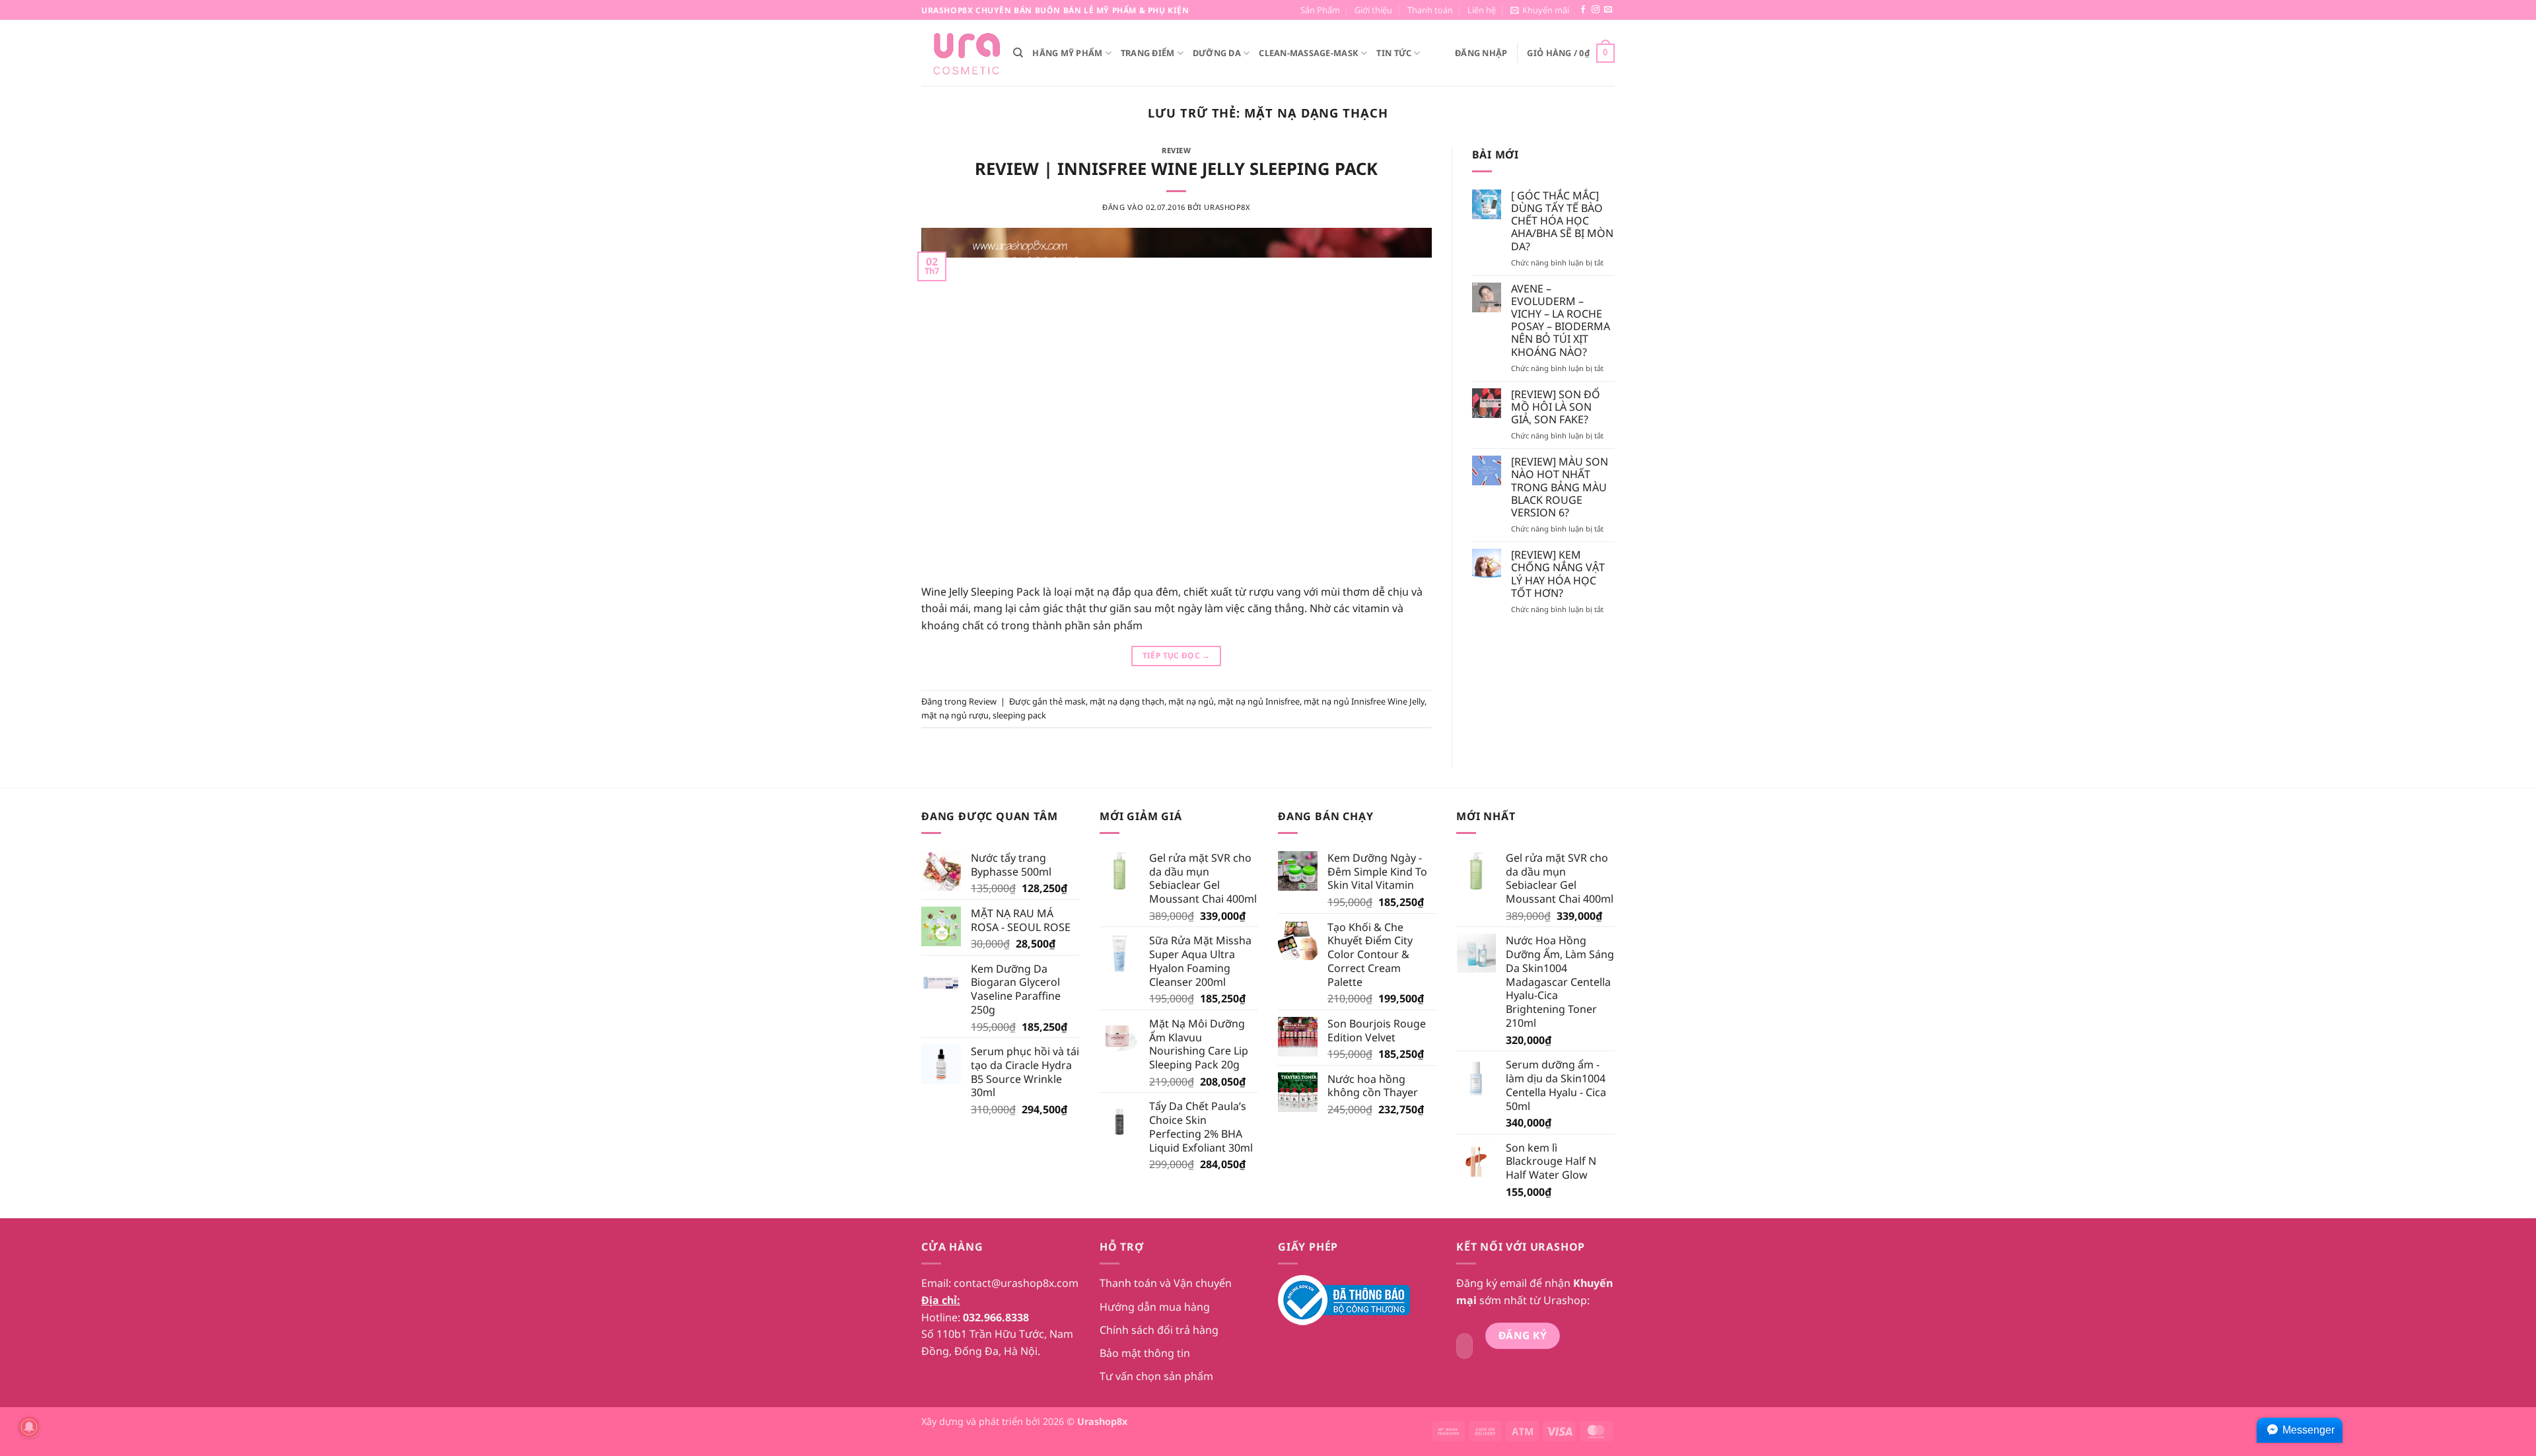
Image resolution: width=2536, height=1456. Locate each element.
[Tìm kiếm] (1018, 53)
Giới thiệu (1373, 10)
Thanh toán (1430, 10)
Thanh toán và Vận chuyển (1166, 1283)
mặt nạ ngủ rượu (955, 715)
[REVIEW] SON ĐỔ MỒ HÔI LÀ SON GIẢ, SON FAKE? (1556, 407)
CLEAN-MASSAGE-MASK (1309, 53)
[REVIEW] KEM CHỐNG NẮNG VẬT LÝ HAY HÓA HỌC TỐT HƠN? (1558, 574)
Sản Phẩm (1320, 10)
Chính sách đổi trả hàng (1159, 1330)
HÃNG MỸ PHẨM (1067, 53)
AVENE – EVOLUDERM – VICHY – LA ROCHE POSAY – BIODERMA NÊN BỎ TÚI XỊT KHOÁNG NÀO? (1561, 321)
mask (1075, 701)
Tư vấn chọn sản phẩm (1156, 1376)
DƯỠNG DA (1217, 53)
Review (1176, 150)
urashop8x (1227, 207)
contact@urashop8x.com (1016, 1283)
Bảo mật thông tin (1145, 1353)
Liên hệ (1482, 10)
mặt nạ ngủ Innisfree (1259, 701)
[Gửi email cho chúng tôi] (1608, 10)
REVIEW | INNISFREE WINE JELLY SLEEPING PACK (1176, 169)
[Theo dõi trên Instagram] (1596, 10)
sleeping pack (1019, 715)
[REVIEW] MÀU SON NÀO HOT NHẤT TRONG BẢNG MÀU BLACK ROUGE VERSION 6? (1560, 487)
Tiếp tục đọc (1177, 655)
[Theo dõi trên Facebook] (1583, 10)
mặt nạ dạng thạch (1127, 701)
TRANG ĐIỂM (1148, 53)
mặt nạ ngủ (1191, 701)
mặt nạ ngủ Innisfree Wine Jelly (1364, 701)
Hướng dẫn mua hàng (1155, 1307)
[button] (1540, 10)
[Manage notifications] (29, 1427)
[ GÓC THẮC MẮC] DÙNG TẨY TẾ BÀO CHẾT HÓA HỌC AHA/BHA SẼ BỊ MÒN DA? (1562, 221)
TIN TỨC (1394, 53)
